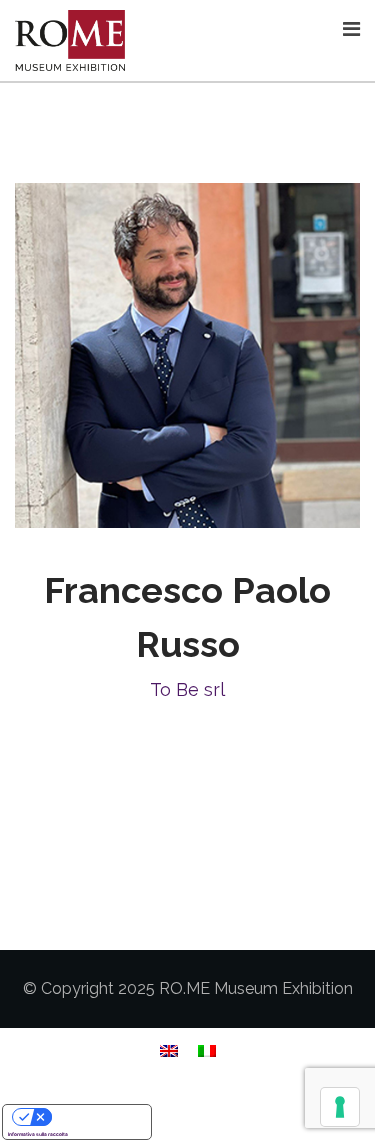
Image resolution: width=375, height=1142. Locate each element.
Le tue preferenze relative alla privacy (97, 1116)
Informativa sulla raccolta (38, 1134)
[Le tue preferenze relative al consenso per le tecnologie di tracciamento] (340, 1107)
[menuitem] (169, 1050)
